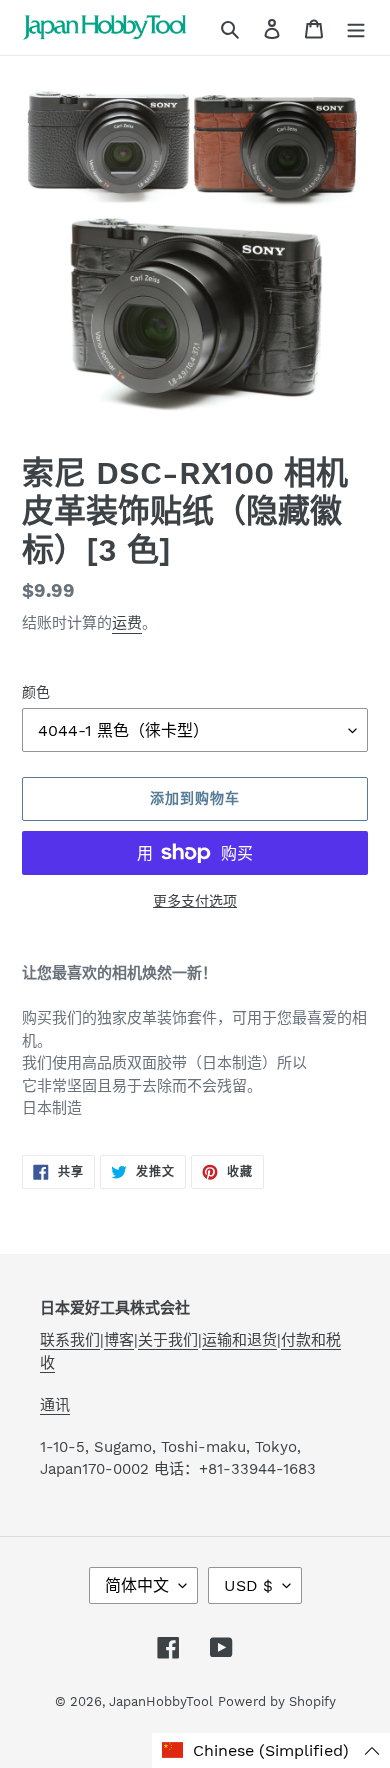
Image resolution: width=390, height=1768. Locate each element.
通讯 (55, 1405)
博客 (119, 1340)
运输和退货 (239, 1340)
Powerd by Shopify (277, 1701)
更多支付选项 (195, 901)
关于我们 (168, 1340)
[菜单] (356, 28)
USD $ (248, 1585)
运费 (127, 623)
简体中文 (137, 1585)
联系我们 (70, 1340)
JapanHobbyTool (161, 1701)
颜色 (36, 692)
